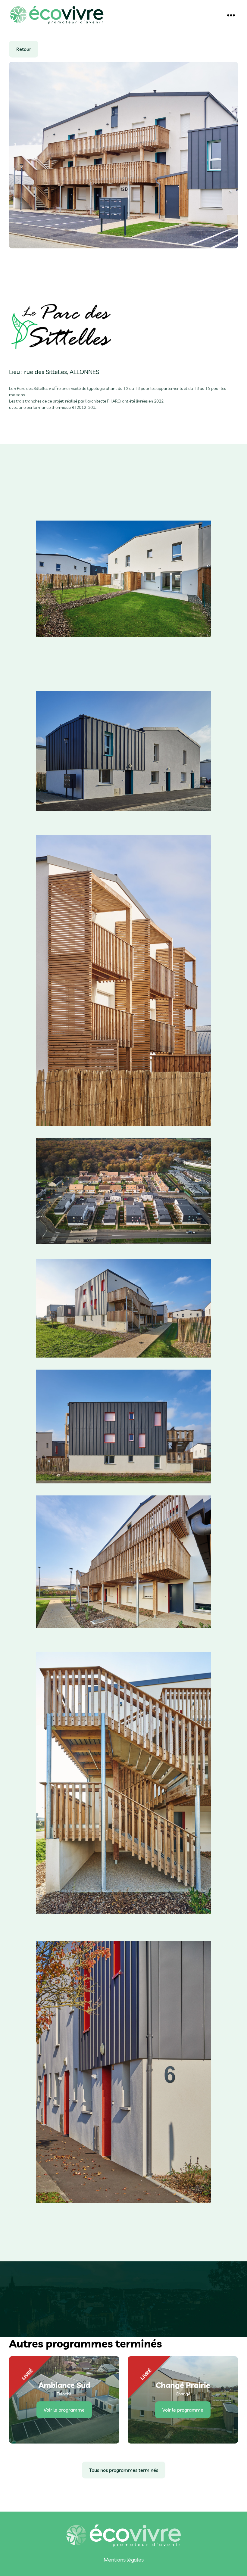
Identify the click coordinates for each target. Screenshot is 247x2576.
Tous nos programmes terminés (124, 2470)
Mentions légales (124, 2560)
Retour (24, 49)
